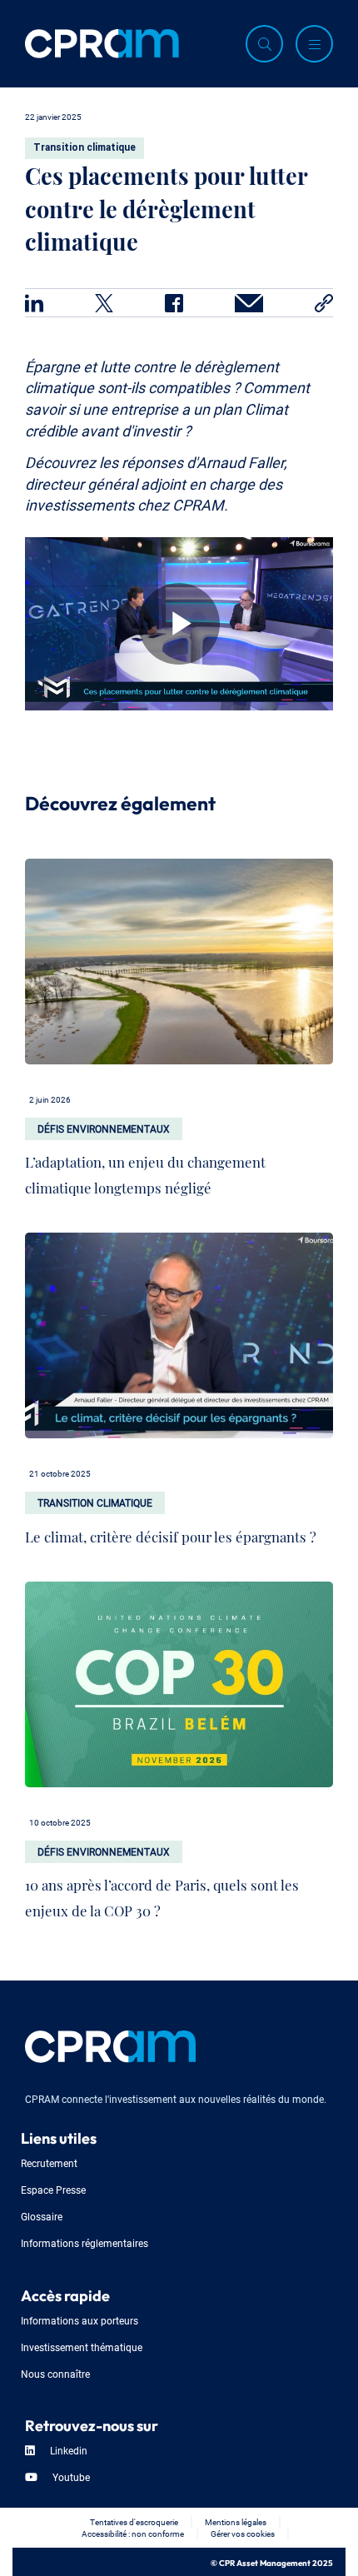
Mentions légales (236, 2521)
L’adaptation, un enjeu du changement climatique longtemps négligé (145, 1171)
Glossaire (42, 2216)
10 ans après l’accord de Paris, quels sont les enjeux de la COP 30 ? (162, 1894)
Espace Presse (53, 2189)
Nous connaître (55, 2373)
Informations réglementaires (85, 2242)
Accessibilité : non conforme (133, 2533)
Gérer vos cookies (243, 2533)
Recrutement (49, 2162)
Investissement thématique (82, 2347)
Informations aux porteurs (80, 2320)
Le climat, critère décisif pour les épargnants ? (171, 1533)
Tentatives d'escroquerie (134, 2521)
